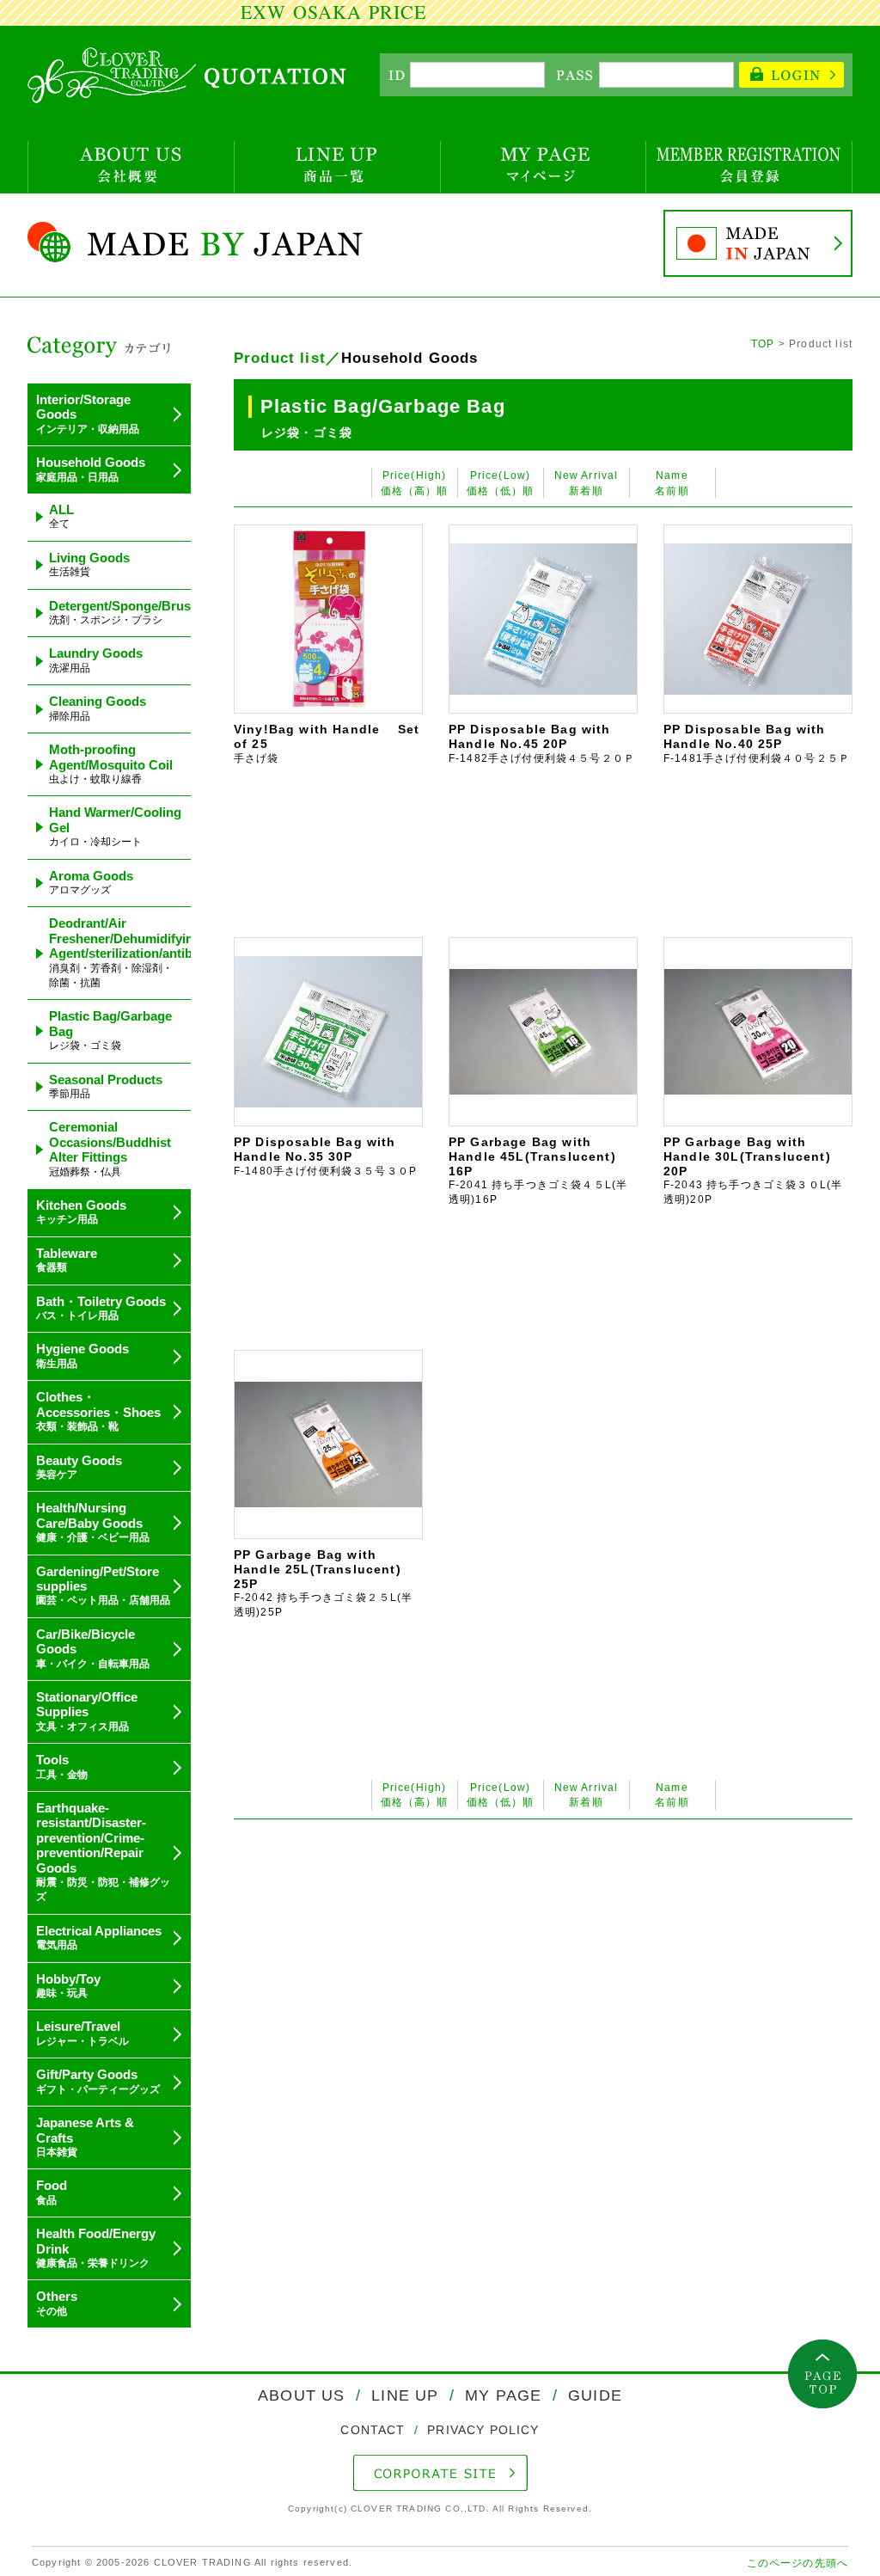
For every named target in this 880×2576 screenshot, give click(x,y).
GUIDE (593, 2395)
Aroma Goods (91, 882)
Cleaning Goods (98, 708)
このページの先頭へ (797, 2563)
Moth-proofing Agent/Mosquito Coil (111, 764)
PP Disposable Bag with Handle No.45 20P (542, 743)
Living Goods (89, 564)
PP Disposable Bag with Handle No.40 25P (757, 743)
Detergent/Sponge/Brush (124, 612)
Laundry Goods (96, 659)
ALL (61, 516)
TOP (763, 343)
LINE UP (405, 2395)
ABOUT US (304, 2395)
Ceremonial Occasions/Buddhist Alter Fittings (110, 1148)
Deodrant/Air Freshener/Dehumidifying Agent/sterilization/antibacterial (143, 952)
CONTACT (375, 2430)
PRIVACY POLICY (481, 2430)
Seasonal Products (106, 1086)
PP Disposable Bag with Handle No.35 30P (325, 1156)
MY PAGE (503, 2395)
